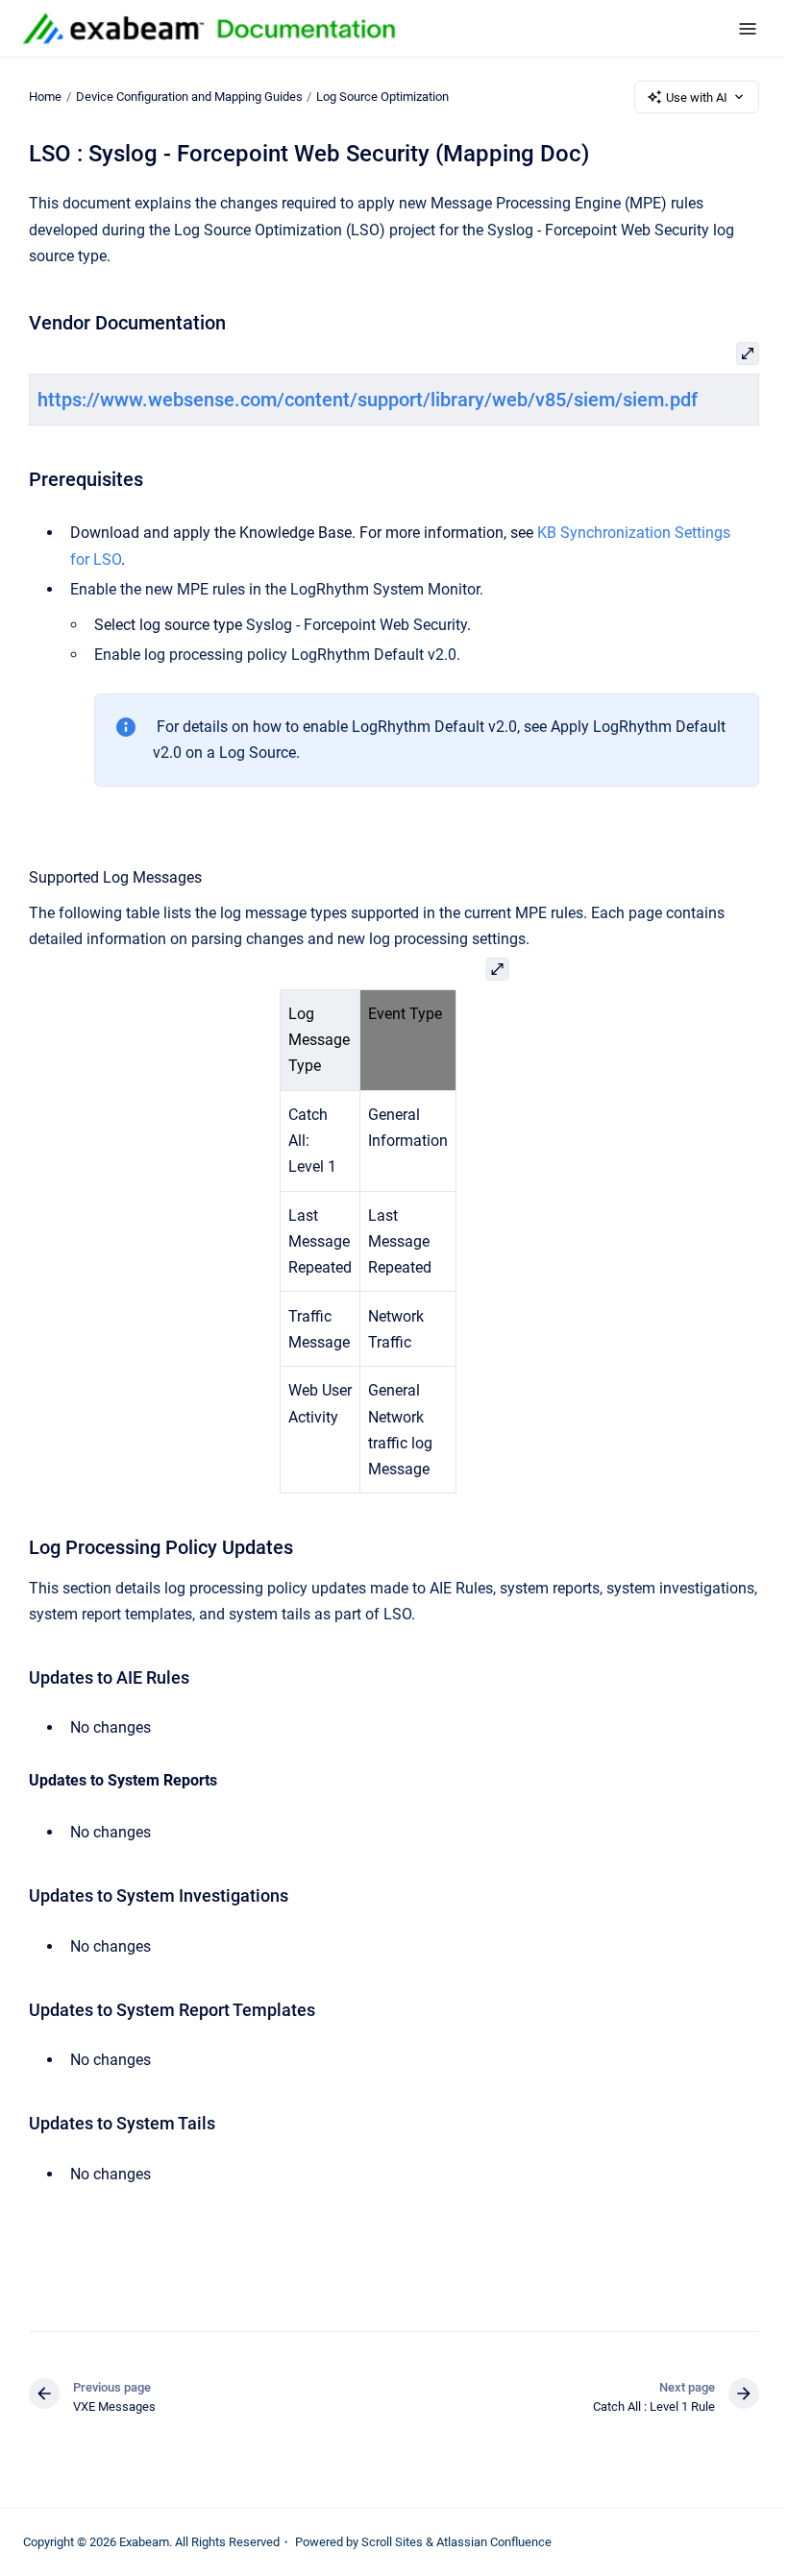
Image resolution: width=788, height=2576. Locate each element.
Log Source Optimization (382, 97)
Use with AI (697, 97)
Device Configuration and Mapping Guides (189, 97)
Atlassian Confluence (494, 2542)
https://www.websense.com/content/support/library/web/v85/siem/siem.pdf (368, 400)
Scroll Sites (392, 2542)
